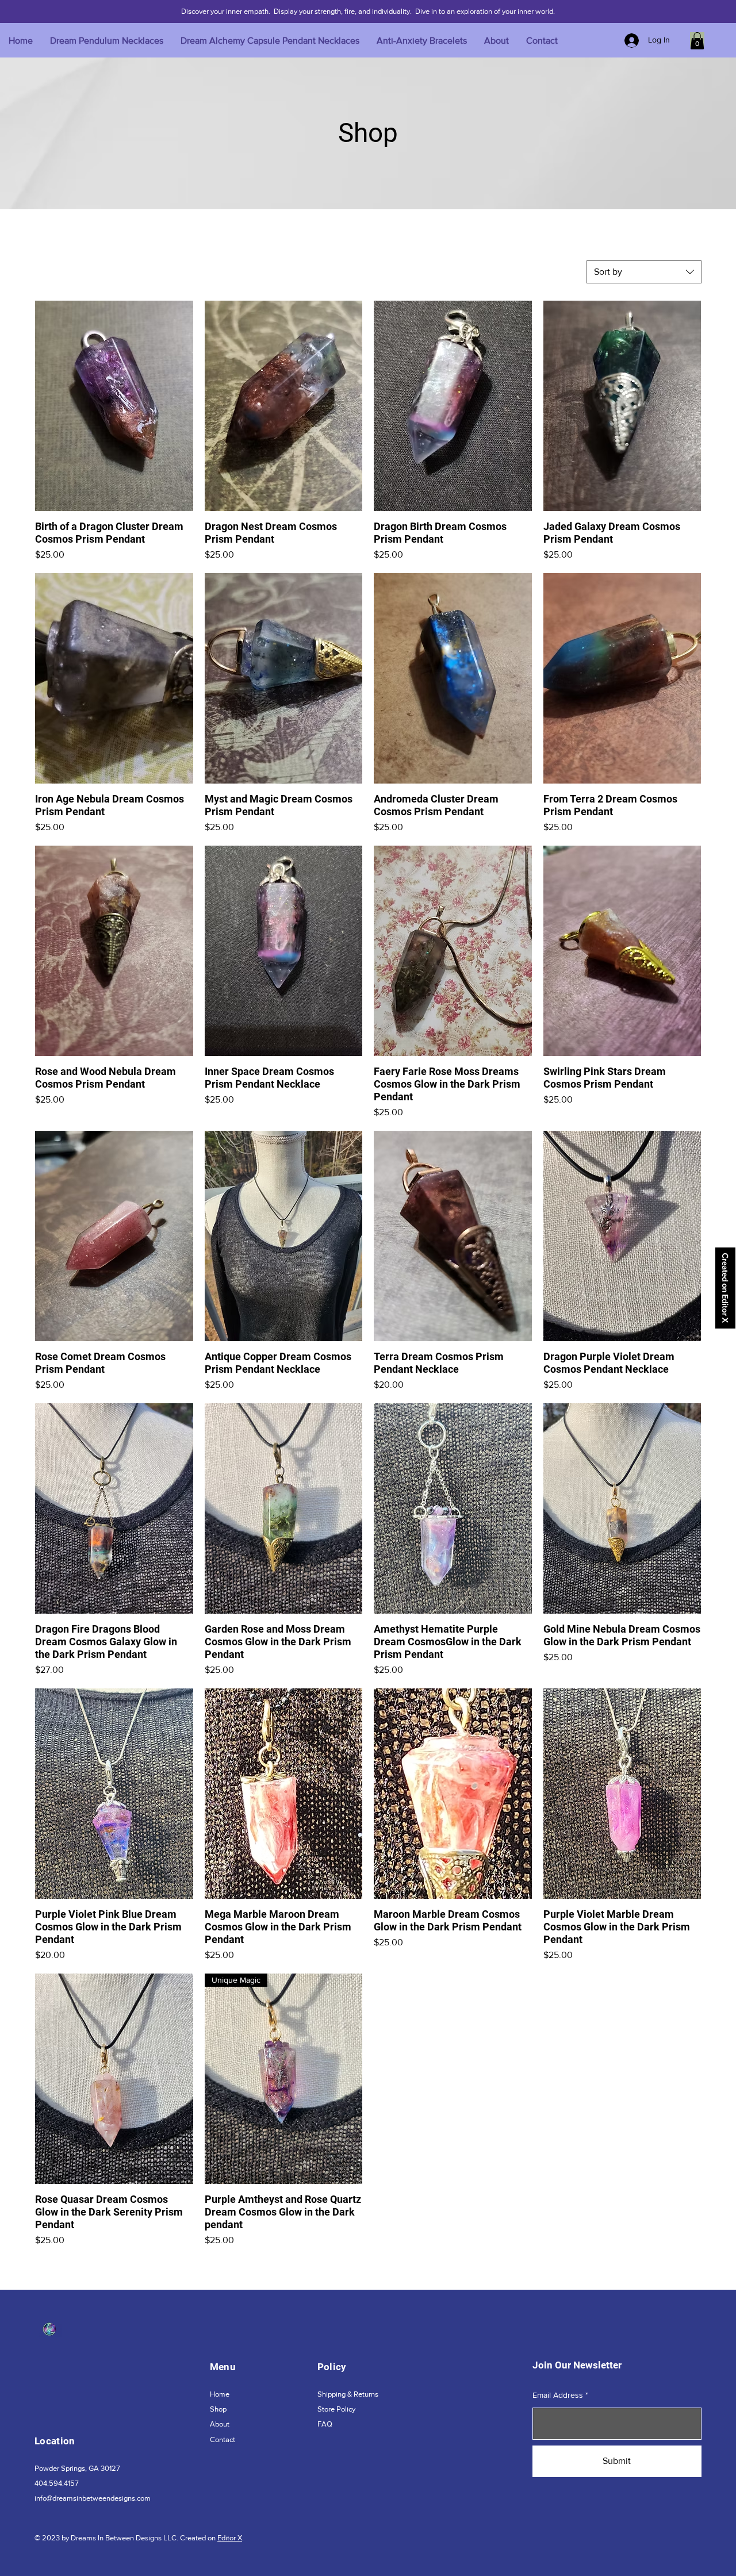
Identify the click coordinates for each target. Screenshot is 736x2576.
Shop (218, 2409)
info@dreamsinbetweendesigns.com (93, 2498)
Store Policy (336, 2409)
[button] (697, 41)
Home (220, 2394)
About (220, 2424)
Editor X (230, 2538)
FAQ (325, 2424)
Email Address (558, 2395)
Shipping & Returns (348, 2394)
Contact (223, 2439)
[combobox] (644, 272)
